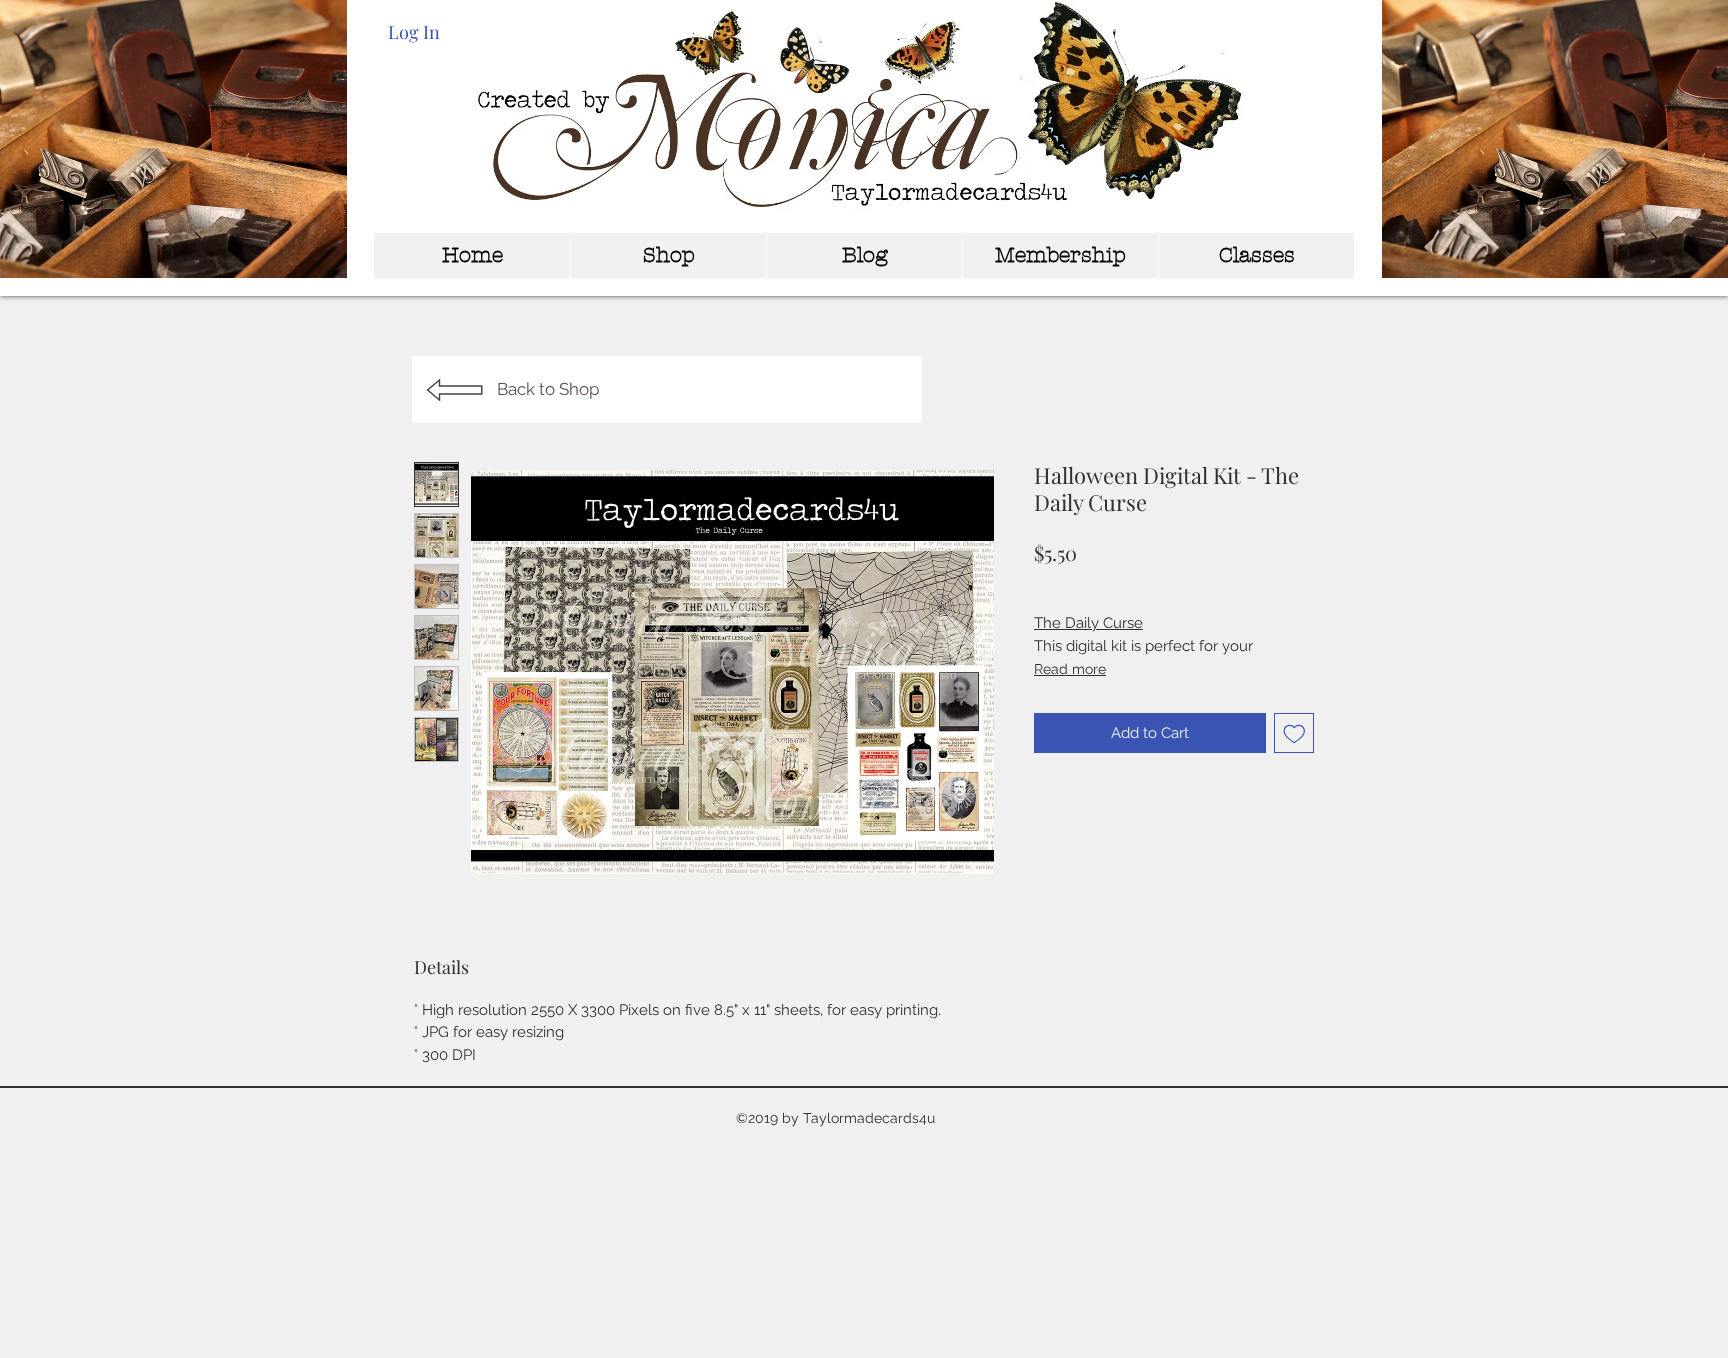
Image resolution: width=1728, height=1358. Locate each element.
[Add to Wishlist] (1294, 733)
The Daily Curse (1088, 623)
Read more (1070, 669)
